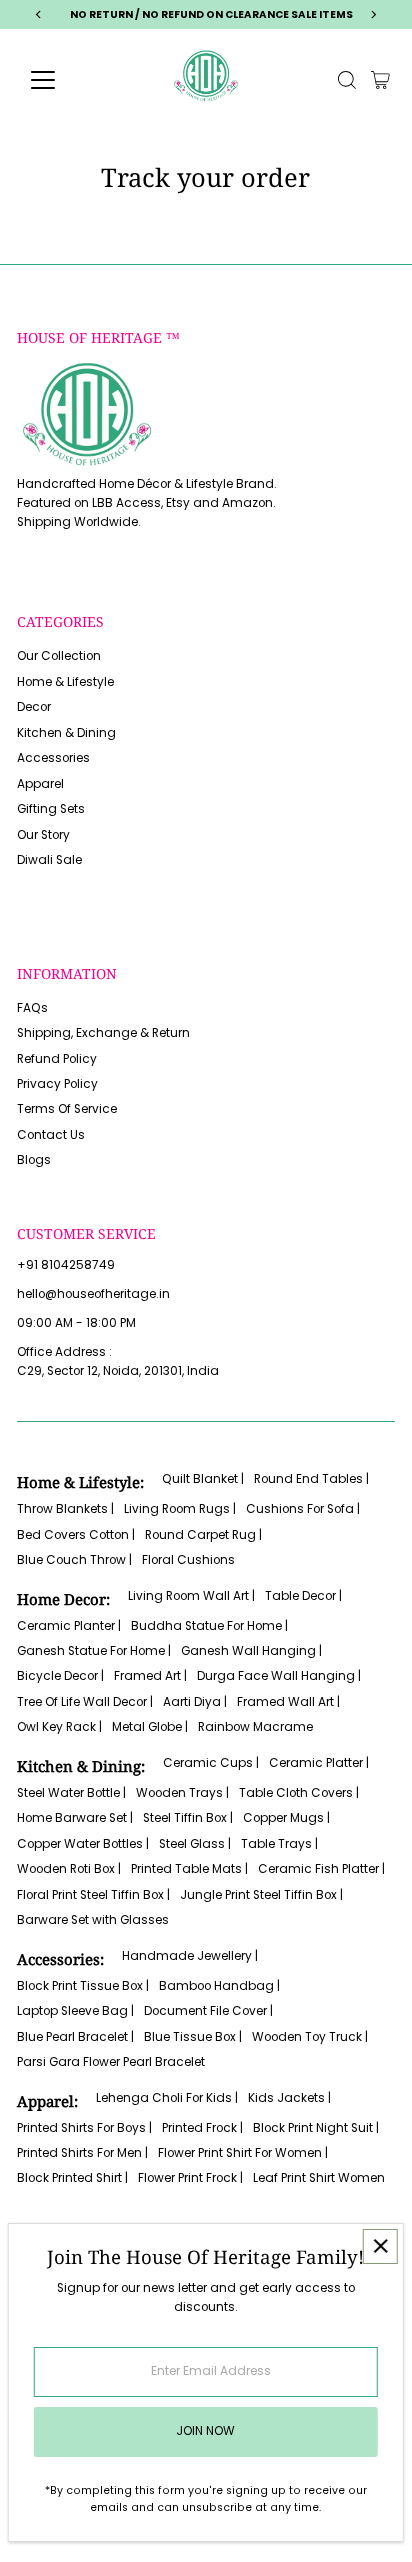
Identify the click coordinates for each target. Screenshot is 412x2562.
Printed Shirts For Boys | (84, 2128)
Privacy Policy (57, 1084)
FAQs (32, 1008)
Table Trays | (279, 1844)
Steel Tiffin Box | (188, 1818)
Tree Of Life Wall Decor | (85, 1702)
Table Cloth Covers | (299, 1793)
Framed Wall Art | (288, 1702)
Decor (34, 707)
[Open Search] (347, 80)
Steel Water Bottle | (71, 1793)
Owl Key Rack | (59, 1727)
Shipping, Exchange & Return (103, 1033)
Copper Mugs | (286, 1818)
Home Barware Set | (75, 1818)
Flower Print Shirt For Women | (243, 2153)
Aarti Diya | (195, 1702)
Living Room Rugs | (180, 1509)
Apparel (40, 784)
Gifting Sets (51, 809)
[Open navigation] (61, 80)
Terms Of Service (67, 1109)
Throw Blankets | (65, 1509)
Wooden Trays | (182, 1793)
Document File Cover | (208, 2011)
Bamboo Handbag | (219, 1986)
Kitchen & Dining (66, 733)
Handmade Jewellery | (190, 1956)
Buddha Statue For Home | (209, 1626)
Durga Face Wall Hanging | (279, 1676)
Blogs (34, 1160)
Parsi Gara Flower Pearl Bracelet (111, 2062)
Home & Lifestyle (65, 682)
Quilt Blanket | (203, 1479)
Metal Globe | (150, 1727)
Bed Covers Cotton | (76, 1535)
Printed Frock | (202, 2128)
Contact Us (51, 1135)
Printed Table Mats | (189, 1869)
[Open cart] (380, 80)
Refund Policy (57, 1059)
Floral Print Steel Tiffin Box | (93, 1895)
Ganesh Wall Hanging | (251, 1651)
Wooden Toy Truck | (310, 2037)
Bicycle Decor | (60, 1676)
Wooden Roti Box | (69, 1869)
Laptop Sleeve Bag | (75, 2011)
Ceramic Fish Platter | (321, 1869)
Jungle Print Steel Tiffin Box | (261, 1895)
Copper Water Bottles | (83, 1844)
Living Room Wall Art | (191, 1596)
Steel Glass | (195, 1844)
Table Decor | (303, 1596)
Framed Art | (150, 1676)
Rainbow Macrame (255, 1727)
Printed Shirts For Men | (82, 2153)
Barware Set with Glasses (93, 1920)
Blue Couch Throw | (74, 1560)
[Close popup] (380, 2246)
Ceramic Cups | (211, 1763)
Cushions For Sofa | (303, 1509)
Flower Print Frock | (190, 2178)
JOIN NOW (205, 2431)
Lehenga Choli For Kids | (167, 2098)
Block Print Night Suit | (316, 2128)
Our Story (43, 835)
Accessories (53, 758)
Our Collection (59, 656)
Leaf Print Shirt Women (319, 2178)
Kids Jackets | (289, 2098)
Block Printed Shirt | (72, 2178)
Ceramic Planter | (69, 1626)
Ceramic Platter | (319, 1763)
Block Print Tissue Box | (83, 1986)
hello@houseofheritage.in (93, 1294)
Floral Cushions (188, 1560)
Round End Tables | (311, 1479)
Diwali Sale (49, 860)
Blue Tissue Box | (193, 2037)
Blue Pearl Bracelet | (75, 2037)
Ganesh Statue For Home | (94, 1651)
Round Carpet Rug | (203, 1535)
